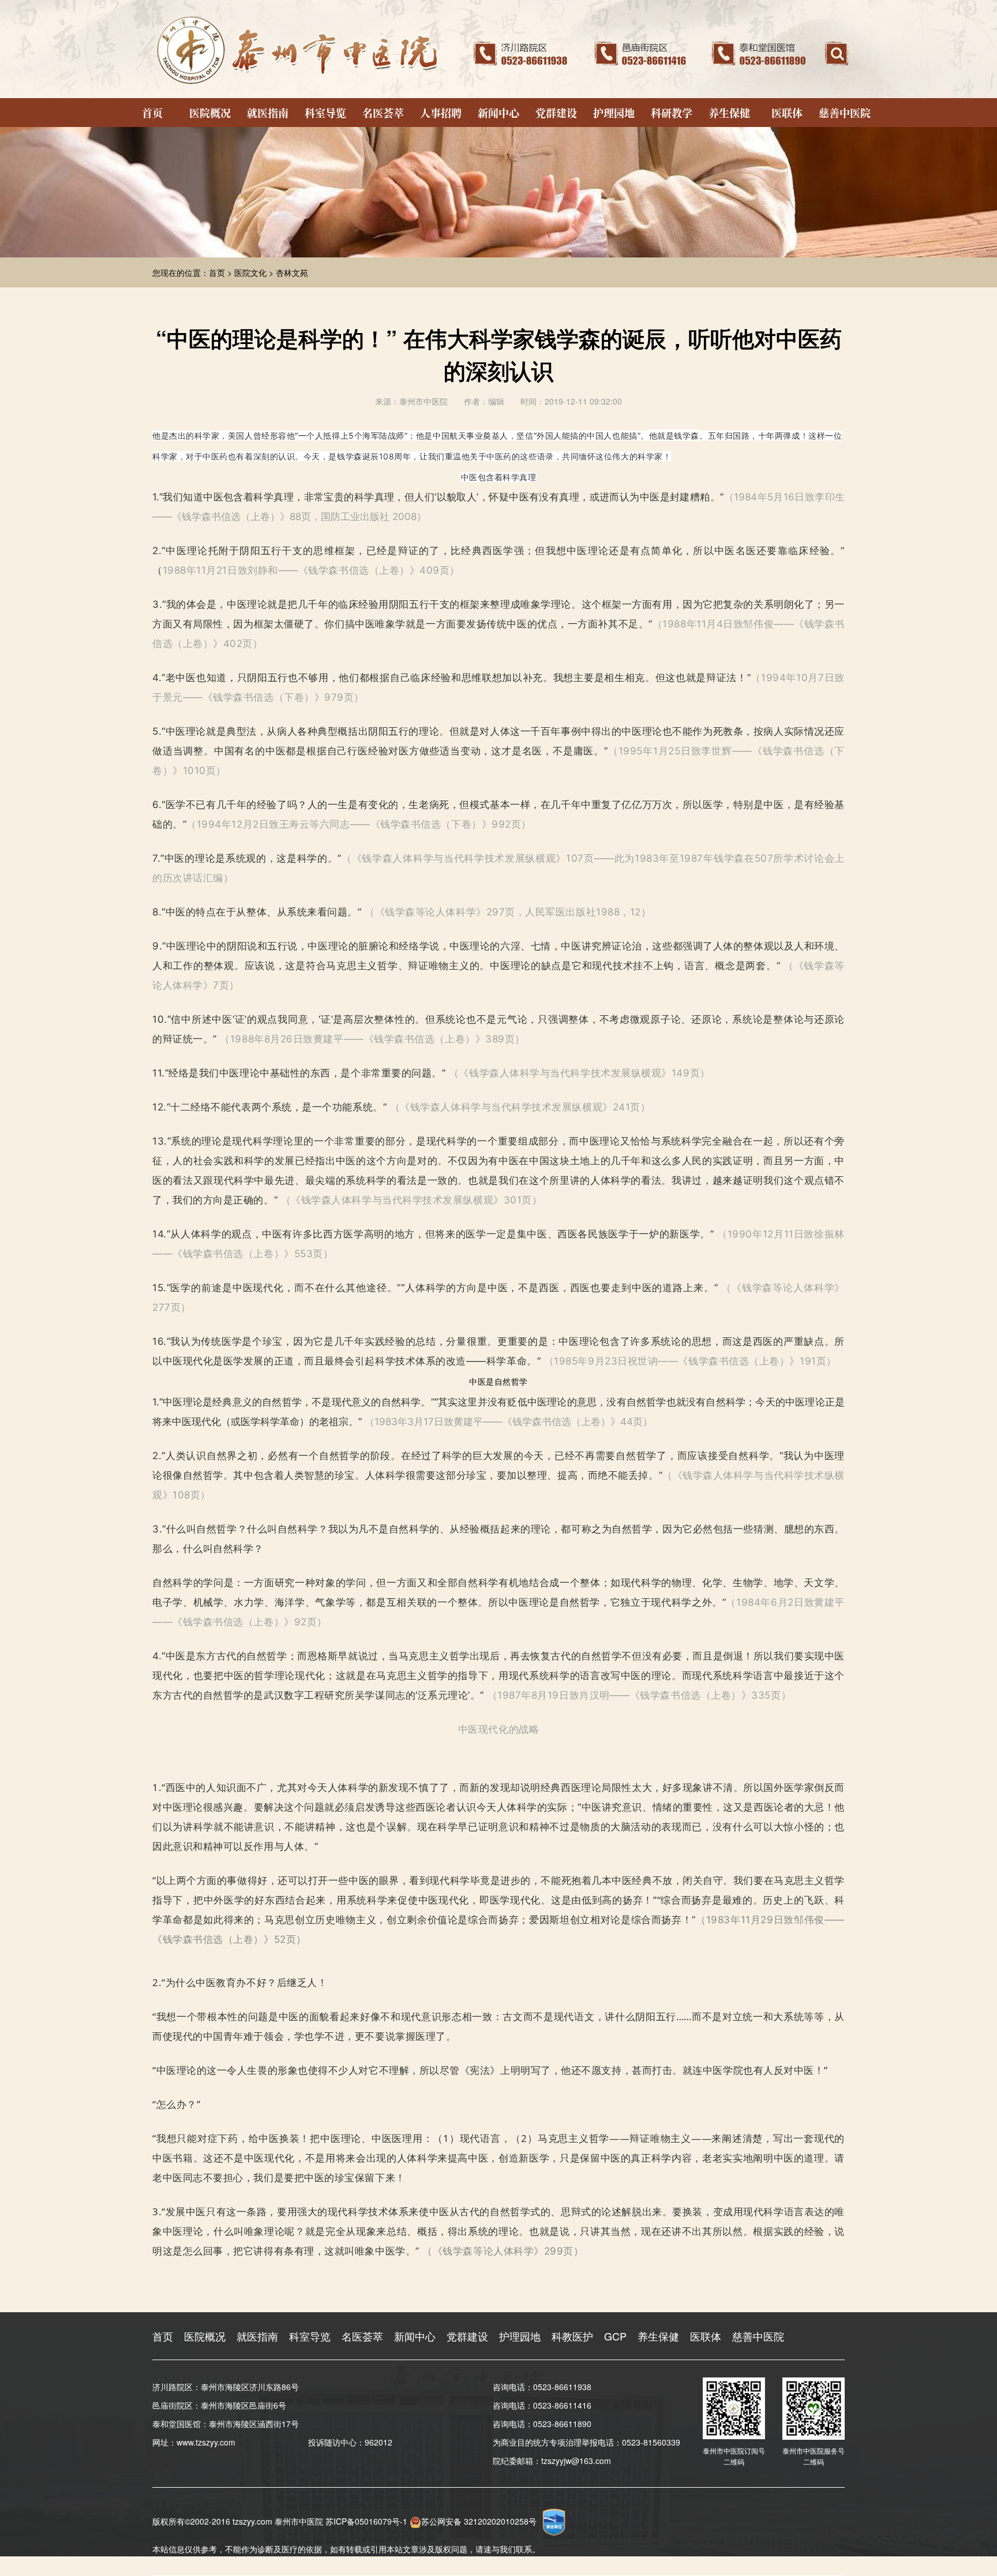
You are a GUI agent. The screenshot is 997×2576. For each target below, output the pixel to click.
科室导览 (325, 113)
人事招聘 (441, 113)
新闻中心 (498, 113)
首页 (152, 113)
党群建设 (556, 113)
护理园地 (614, 113)
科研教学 (672, 113)
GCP (615, 2336)
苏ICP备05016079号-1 (366, 2521)
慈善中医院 (845, 113)
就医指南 (268, 113)
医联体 (787, 113)
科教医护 (572, 2336)
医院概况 (210, 113)
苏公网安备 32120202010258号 (479, 2521)
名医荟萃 (383, 113)
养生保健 (729, 113)
